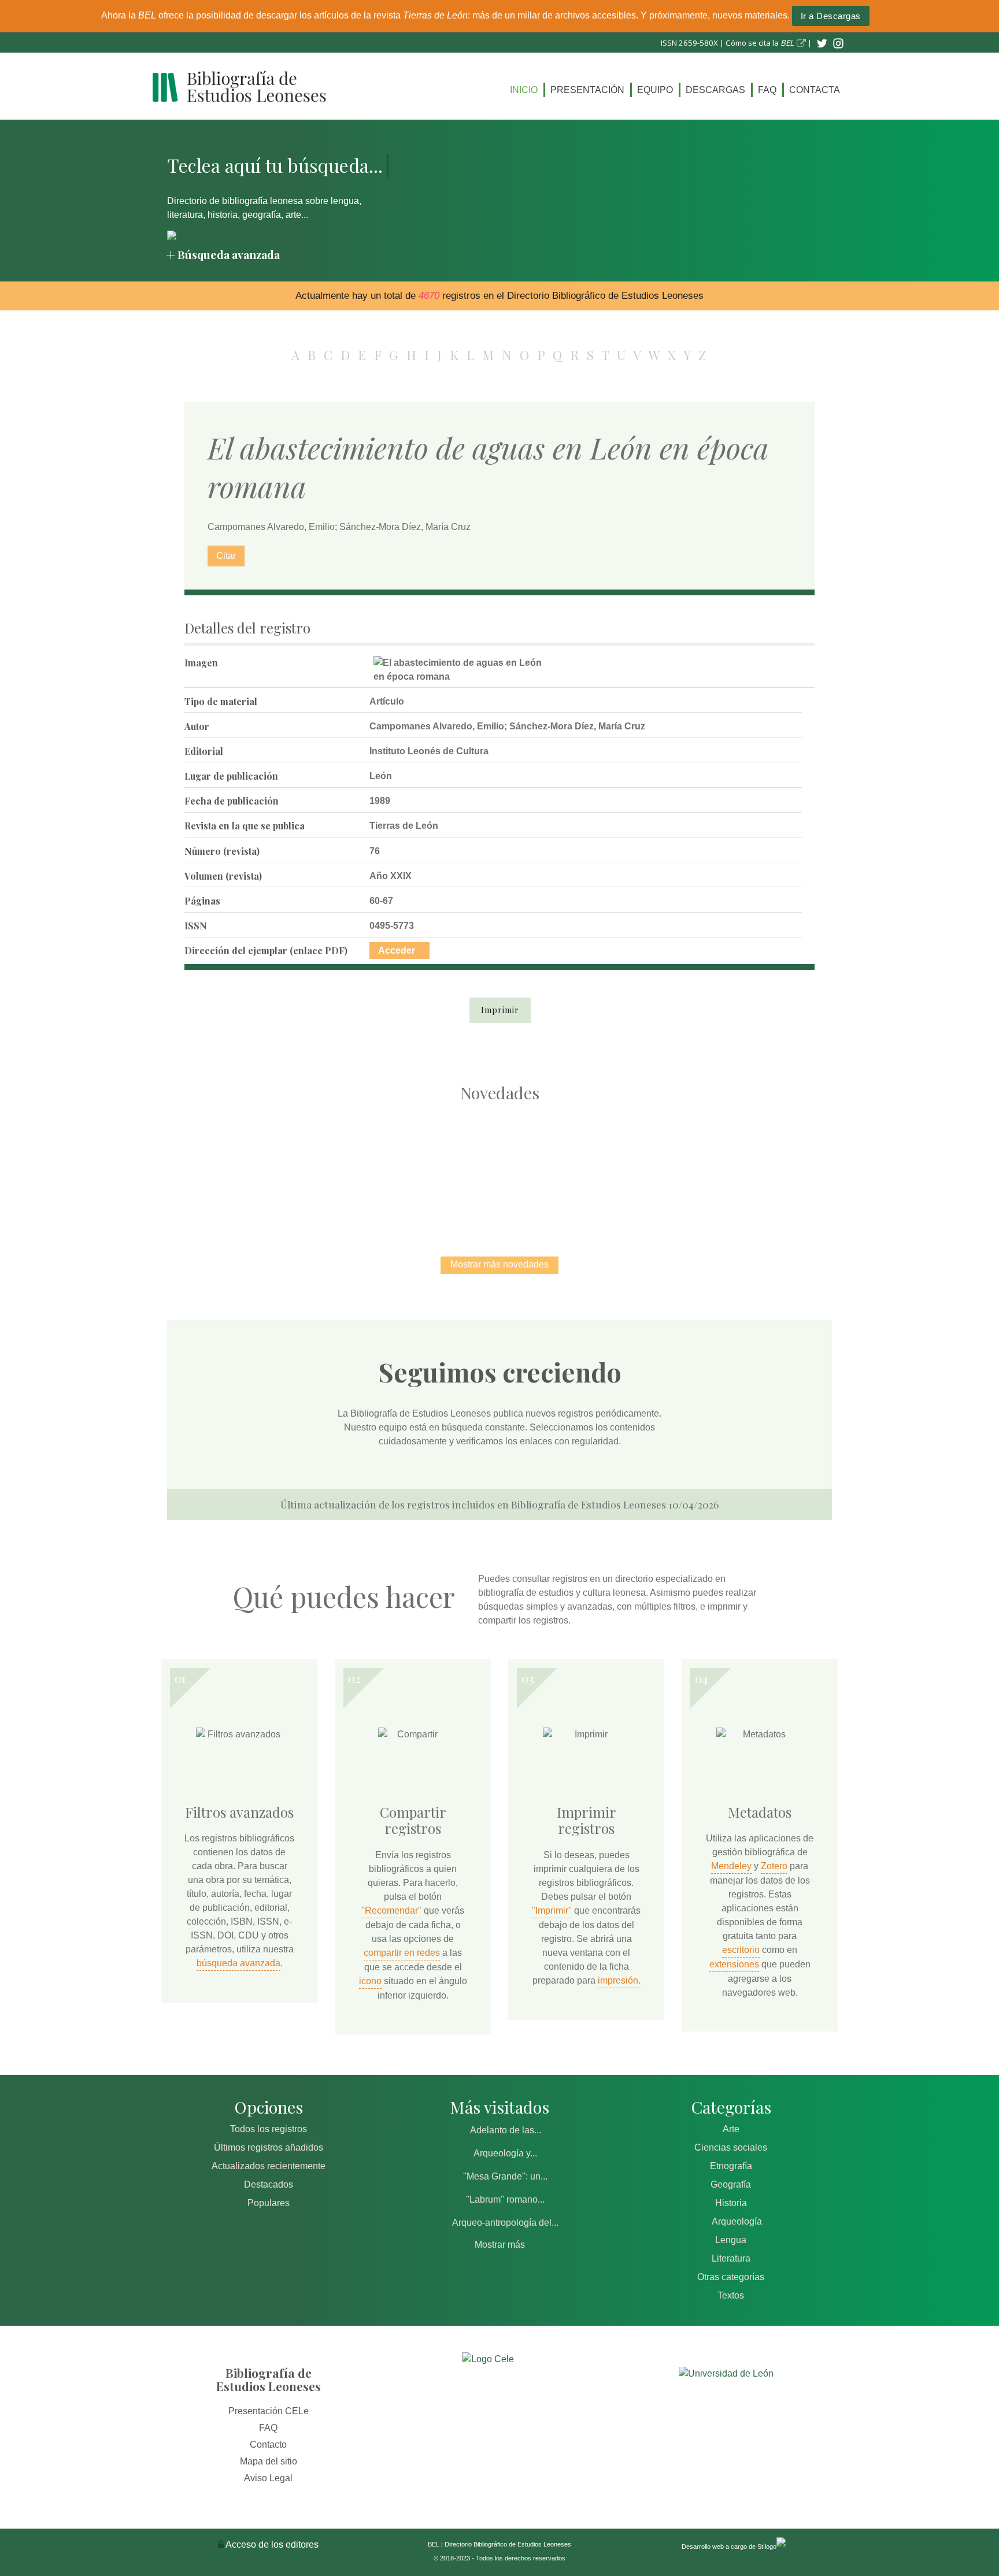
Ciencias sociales (731, 2147)
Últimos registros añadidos (269, 2147)
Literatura (731, 2258)
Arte (731, 2129)
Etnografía (731, 2166)
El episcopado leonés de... (257, 1167)
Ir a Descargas (831, 16)
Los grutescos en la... (378, 1167)
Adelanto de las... (506, 2130)
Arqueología (737, 2221)
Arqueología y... (505, 2153)
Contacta (815, 90)
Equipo (655, 90)
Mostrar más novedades (499, 1264)
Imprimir (500, 1010)
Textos (731, 2295)
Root (277, 1188)
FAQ (767, 90)
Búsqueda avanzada (229, 254)
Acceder (397, 950)
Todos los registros (269, 2129)
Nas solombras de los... (621, 1167)
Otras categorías (731, 2277)
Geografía (731, 2184)
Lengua (731, 2240)
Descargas (715, 90)
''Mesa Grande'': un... (505, 2176)
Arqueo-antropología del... (505, 2223)
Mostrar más (500, 2245)
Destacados (269, 2184)
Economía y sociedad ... (743, 1167)
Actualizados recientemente (269, 2166)
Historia (731, 2203)
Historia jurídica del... (499, 1167)
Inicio (524, 90)
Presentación (587, 90)
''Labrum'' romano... (505, 2199)
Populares (269, 2203)
